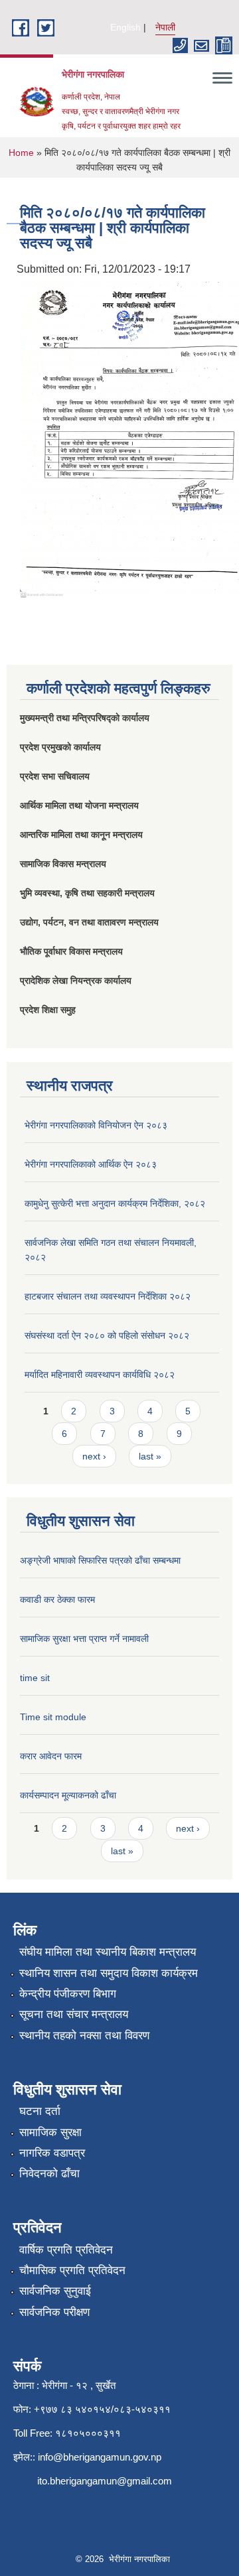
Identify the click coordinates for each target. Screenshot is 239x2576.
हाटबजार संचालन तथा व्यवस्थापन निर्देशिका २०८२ (108, 1296)
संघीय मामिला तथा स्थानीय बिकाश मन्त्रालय (108, 1952)
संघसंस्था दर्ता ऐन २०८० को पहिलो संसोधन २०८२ (107, 1335)
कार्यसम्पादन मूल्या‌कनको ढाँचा (68, 1795)
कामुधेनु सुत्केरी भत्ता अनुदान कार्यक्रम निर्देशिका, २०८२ (115, 1203)
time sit (35, 1678)
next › (94, 1456)
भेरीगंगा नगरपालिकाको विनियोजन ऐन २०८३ (96, 1125)
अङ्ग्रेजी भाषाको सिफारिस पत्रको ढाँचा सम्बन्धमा (100, 1560)
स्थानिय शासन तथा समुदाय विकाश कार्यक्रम (109, 1973)
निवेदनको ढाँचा (49, 2174)
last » (150, 1456)
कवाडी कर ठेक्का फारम (57, 1599)
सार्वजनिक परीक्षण (54, 2312)
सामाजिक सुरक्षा (50, 2133)
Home (21, 153)
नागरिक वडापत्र (52, 2153)
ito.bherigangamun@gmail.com (105, 2481)
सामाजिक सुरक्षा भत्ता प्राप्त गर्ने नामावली (84, 1639)
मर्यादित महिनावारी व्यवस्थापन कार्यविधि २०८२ (100, 1375)
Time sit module (53, 1717)
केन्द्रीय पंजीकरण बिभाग (68, 1994)
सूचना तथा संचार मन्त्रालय (74, 2014)
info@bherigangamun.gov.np (100, 2457)
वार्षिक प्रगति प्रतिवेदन (66, 2250)
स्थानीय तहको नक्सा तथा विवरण (84, 2036)
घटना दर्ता (40, 2111)
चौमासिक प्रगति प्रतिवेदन (72, 2271)
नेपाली (165, 27)
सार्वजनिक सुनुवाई (55, 2291)
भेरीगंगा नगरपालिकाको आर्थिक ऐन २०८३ (91, 1164)
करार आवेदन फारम (51, 1756)
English (125, 27)
